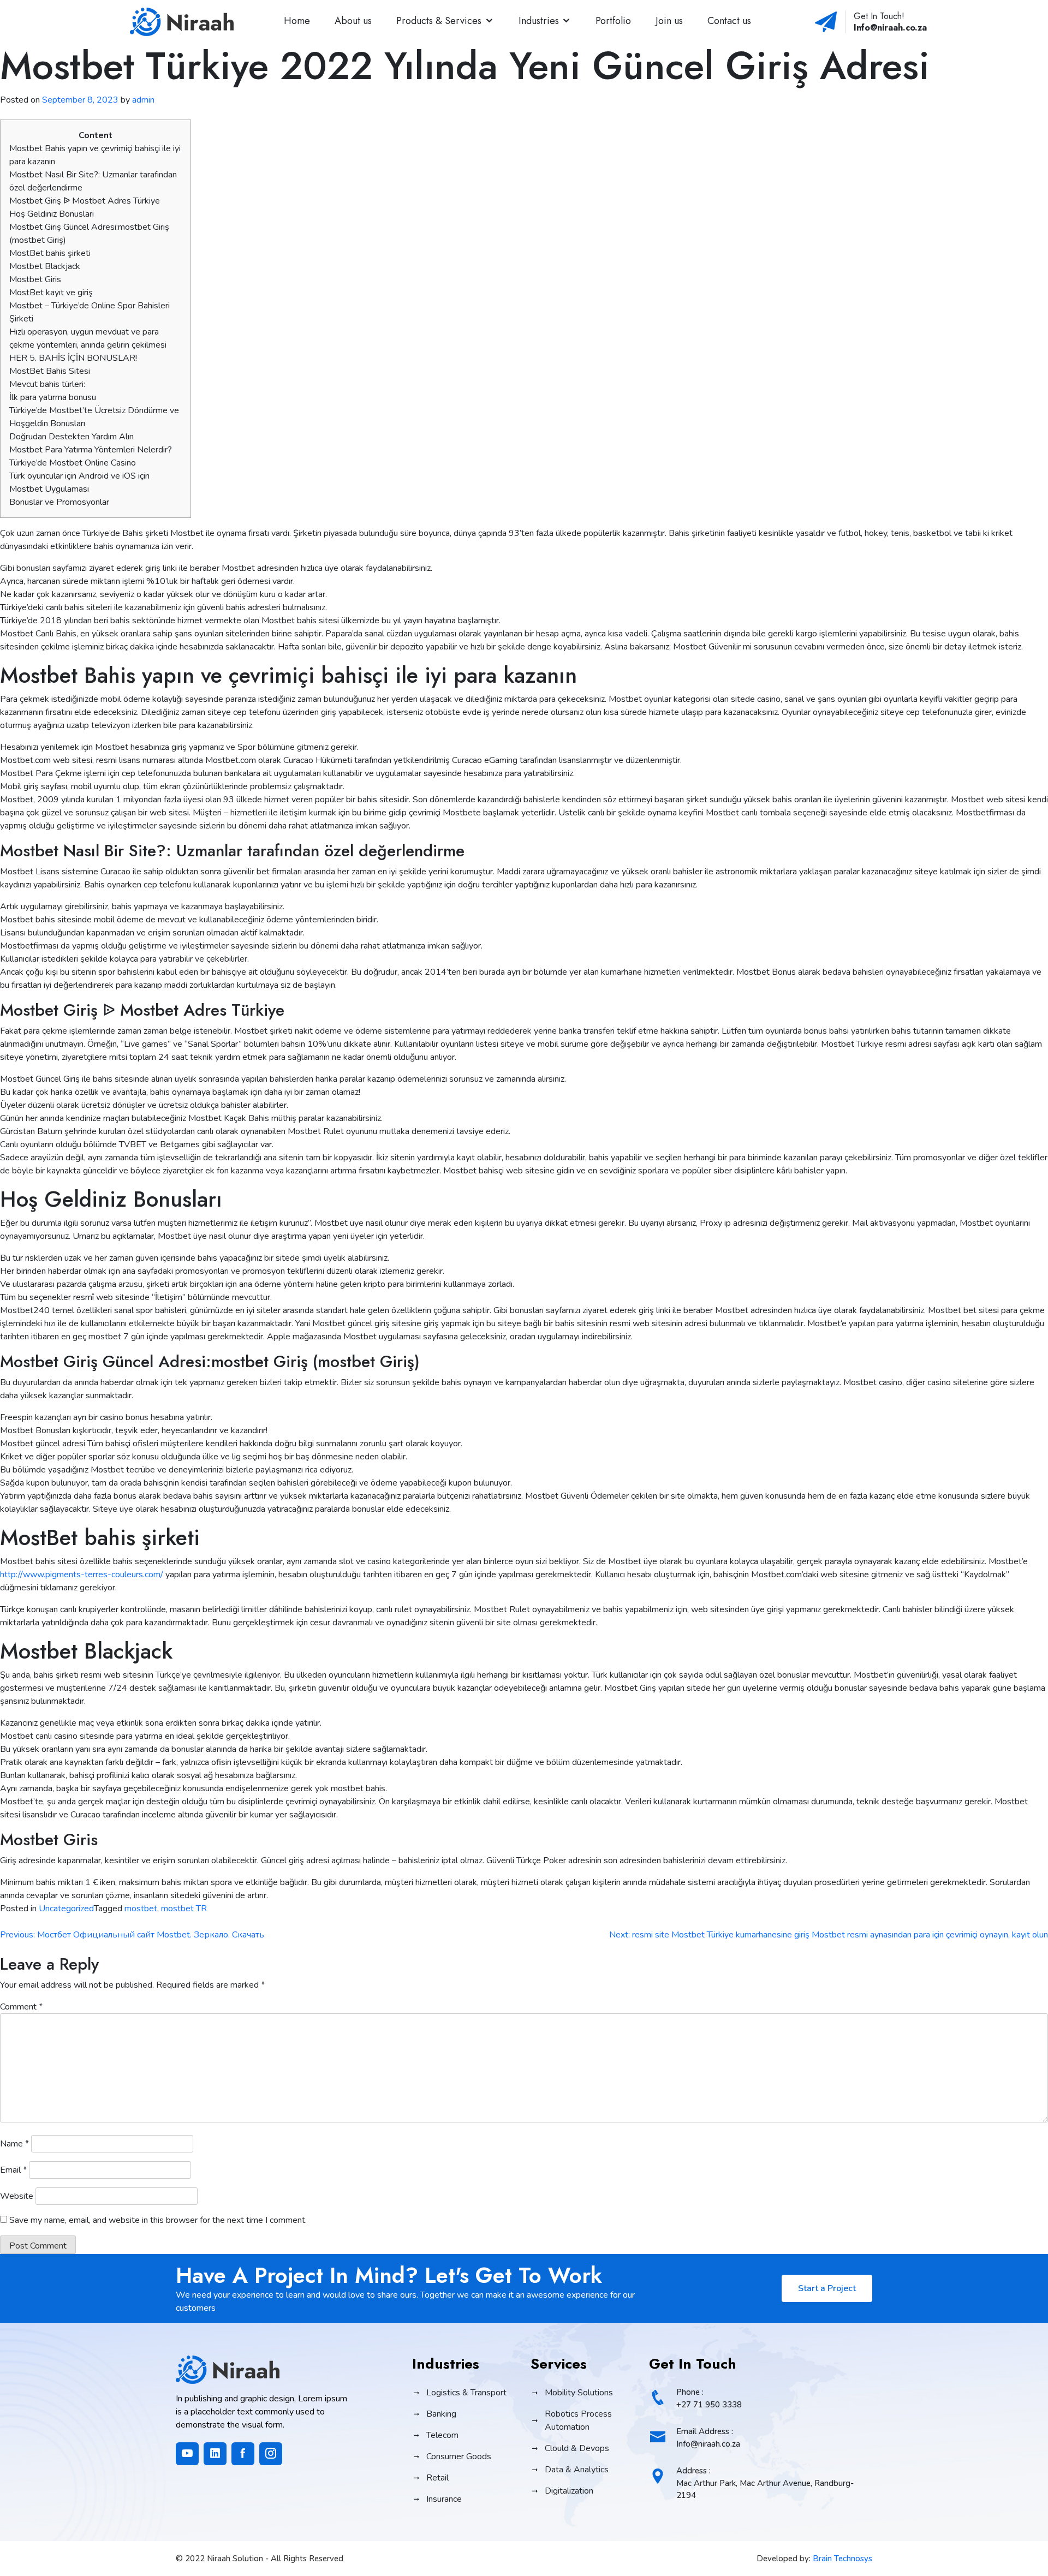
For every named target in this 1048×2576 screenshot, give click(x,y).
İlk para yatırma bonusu (53, 397)
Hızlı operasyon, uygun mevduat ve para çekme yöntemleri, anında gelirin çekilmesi (88, 338)
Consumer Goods (459, 2456)
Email (13, 2170)
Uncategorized (66, 1909)
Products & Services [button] (439, 21)
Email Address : (708, 2438)
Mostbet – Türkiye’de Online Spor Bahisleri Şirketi (90, 312)
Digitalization (569, 2491)
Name (14, 2144)
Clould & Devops (577, 2448)
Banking (441, 2414)
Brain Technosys (842, 2559)
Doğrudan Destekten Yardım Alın (72, 437)
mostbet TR (184, 1909)
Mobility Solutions (579, 2393)
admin (143, 100)
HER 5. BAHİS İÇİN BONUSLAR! (73, 358)
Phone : (709, 2398)
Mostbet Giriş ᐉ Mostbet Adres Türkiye (85, 201)
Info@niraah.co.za (890, 28)
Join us (669, 21)
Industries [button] (539, 21)
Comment (21, 2007)
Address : (765, 2483)
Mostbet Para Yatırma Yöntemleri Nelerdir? (91, 450)
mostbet (141, 1909)
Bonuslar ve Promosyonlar (59, 502)
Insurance (444, 2499)
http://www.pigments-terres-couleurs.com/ (82, 1575)
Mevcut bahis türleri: (47, 384)
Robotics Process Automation (578, 2420)
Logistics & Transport (466, 2393)
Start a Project (827, 2288)
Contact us (729, 21)
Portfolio (613, 21)
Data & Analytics (577, 2470)
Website (17, 2196)
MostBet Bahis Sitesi (50, 371)
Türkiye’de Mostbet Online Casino (73, 463)
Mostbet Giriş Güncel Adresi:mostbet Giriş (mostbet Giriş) (89, 234)
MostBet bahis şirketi (50, 253)
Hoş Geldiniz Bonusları (52, 214)
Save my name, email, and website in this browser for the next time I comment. (158, 2220)
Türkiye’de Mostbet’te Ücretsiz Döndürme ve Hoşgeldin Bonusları (94, 417)
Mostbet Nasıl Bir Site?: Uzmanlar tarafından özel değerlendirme (93, 181)
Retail (437, 2478)
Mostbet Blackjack (45, 266)
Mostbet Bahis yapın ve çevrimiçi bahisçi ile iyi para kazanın (95, 155)
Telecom (442, 2435)
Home (297, 21)
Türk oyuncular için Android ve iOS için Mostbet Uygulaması (79, 482)
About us (353, 21)
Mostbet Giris (35, 279)
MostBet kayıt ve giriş (51, 293)
